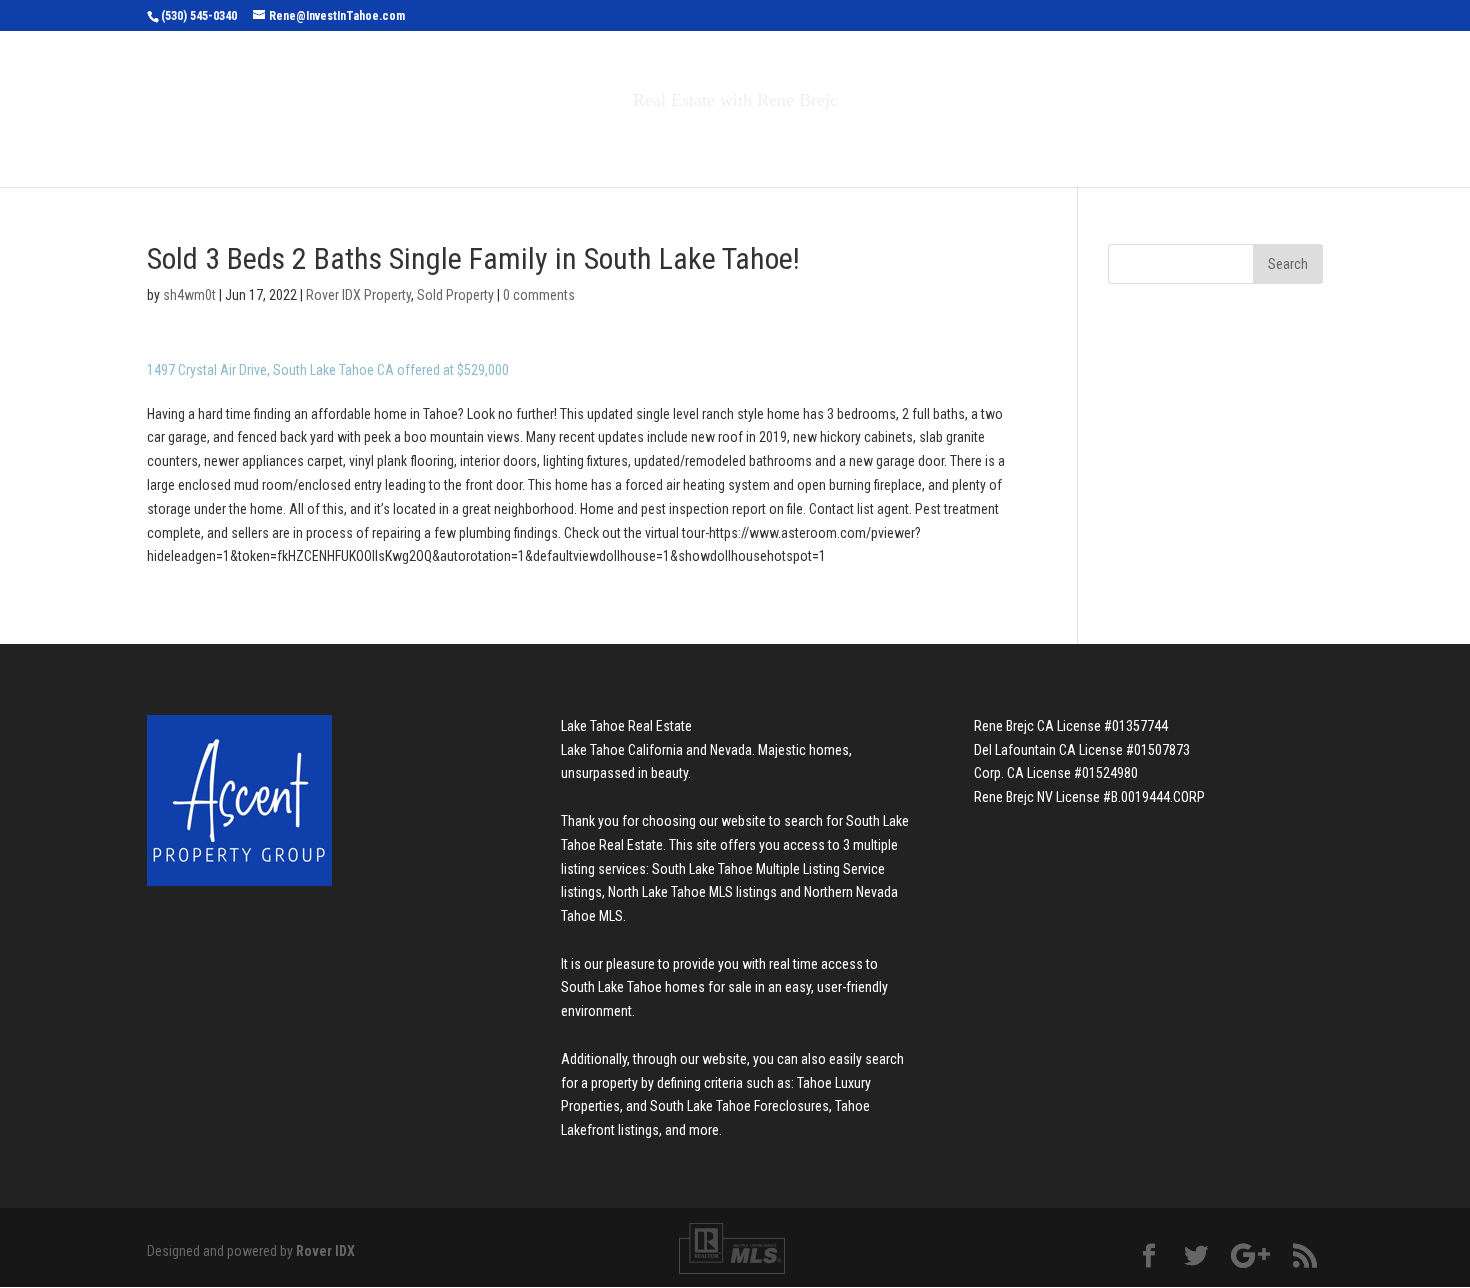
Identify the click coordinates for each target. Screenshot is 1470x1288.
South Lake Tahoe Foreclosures (739, 1106)
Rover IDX (325, 1251)
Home (433, 142)
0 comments (539, 295)
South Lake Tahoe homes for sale (656, 987)
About (883, 142)
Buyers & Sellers (745, 142)
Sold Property (455, 295)
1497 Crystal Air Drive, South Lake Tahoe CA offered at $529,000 (328, 370)
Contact (984, 142)
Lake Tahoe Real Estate (626, 726)
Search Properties (557, 142)
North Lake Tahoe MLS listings (692, 892)
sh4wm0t (189, 295)
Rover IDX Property (358, 295)
